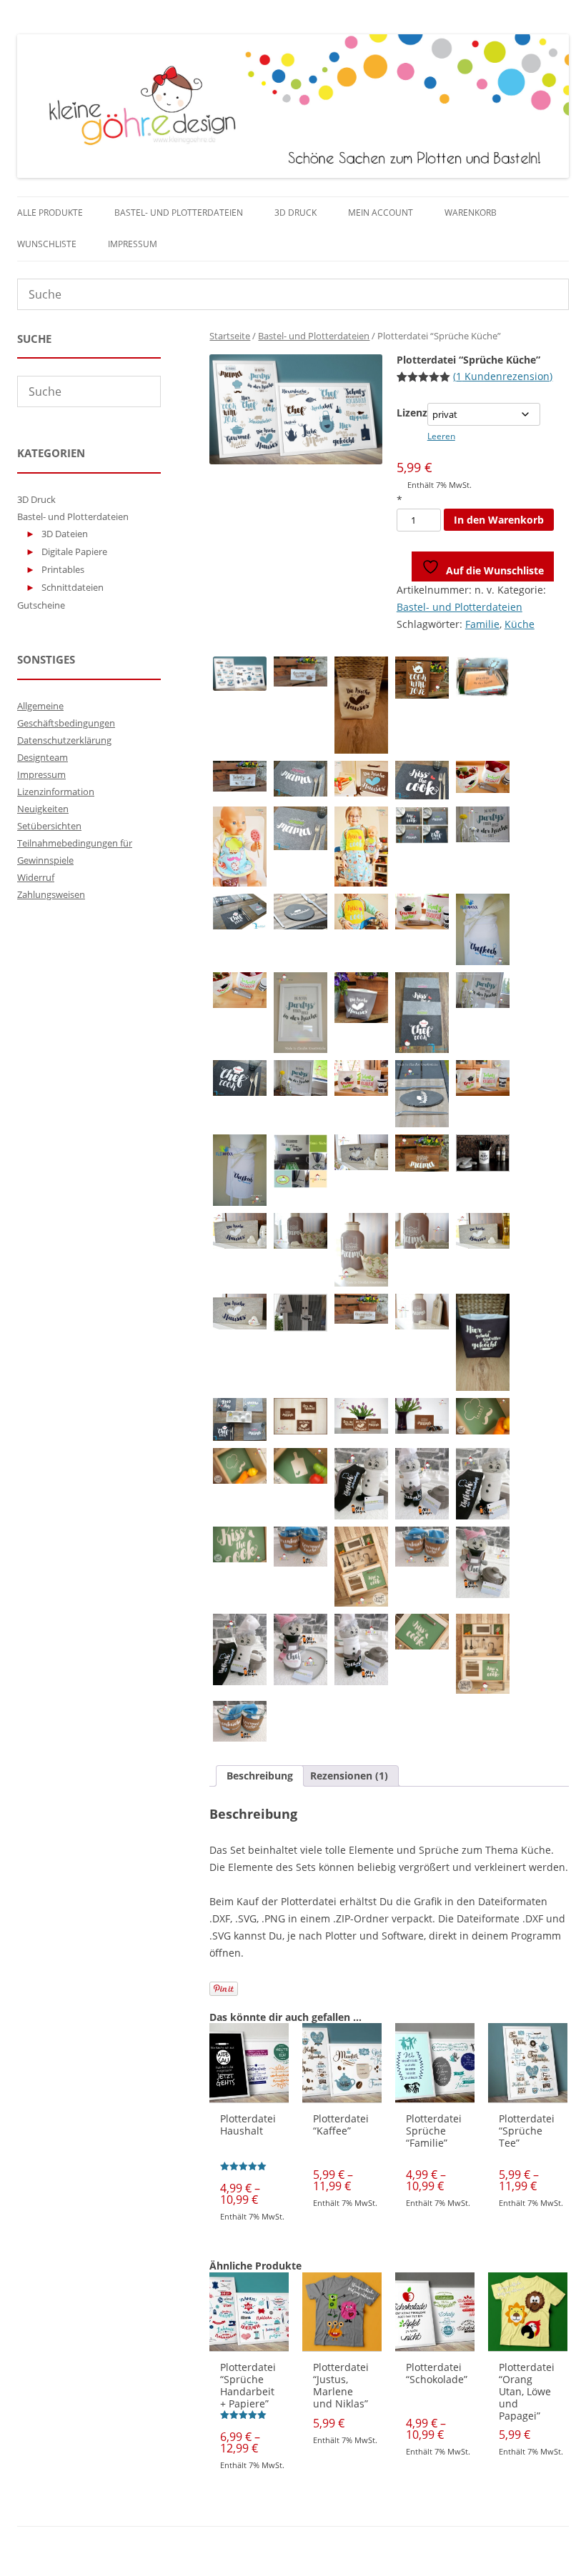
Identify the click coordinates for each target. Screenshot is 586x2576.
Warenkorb (471, 213)
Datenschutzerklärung (64, 740)
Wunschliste (47, 244)
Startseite (230, 336)
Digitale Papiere (74, 551)
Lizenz (412, 413)
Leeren (441, 436)
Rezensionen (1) (349, 1776)
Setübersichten (49, 826)
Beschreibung (260, 1776)
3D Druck (296, 213)
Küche (520, 624)
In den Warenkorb (499, 520)
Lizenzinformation (56, 792)
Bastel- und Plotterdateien (179, 213)
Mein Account (381, 213)
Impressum (133, 244)
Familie (482, 624)
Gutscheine (41, 605)
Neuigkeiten (43, 809)
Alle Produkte (50, 213)
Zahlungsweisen (51, 894)
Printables (63, 569)
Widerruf (36, 877)
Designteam (43, 757)
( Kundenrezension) (503, 376)
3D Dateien (65, 534)
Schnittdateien (73, 587)
